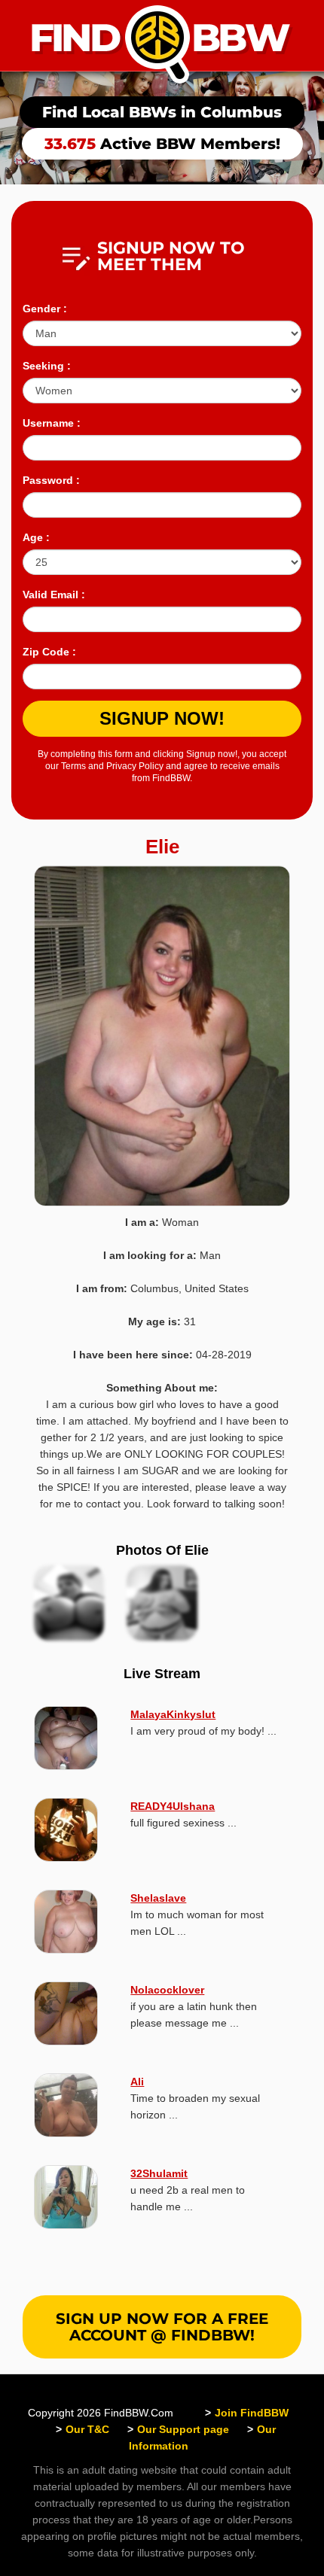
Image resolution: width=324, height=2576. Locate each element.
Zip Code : (49, 652)
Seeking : (47, 366)
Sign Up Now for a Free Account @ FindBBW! (162, 2327)
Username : (52, 423)
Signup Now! (162, 718)
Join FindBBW (252, 2413)
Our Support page (183, 2429)
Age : (36, 537)
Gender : (45, 309)
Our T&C (87, 2429)
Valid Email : (54, 595)
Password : (51, 480)
